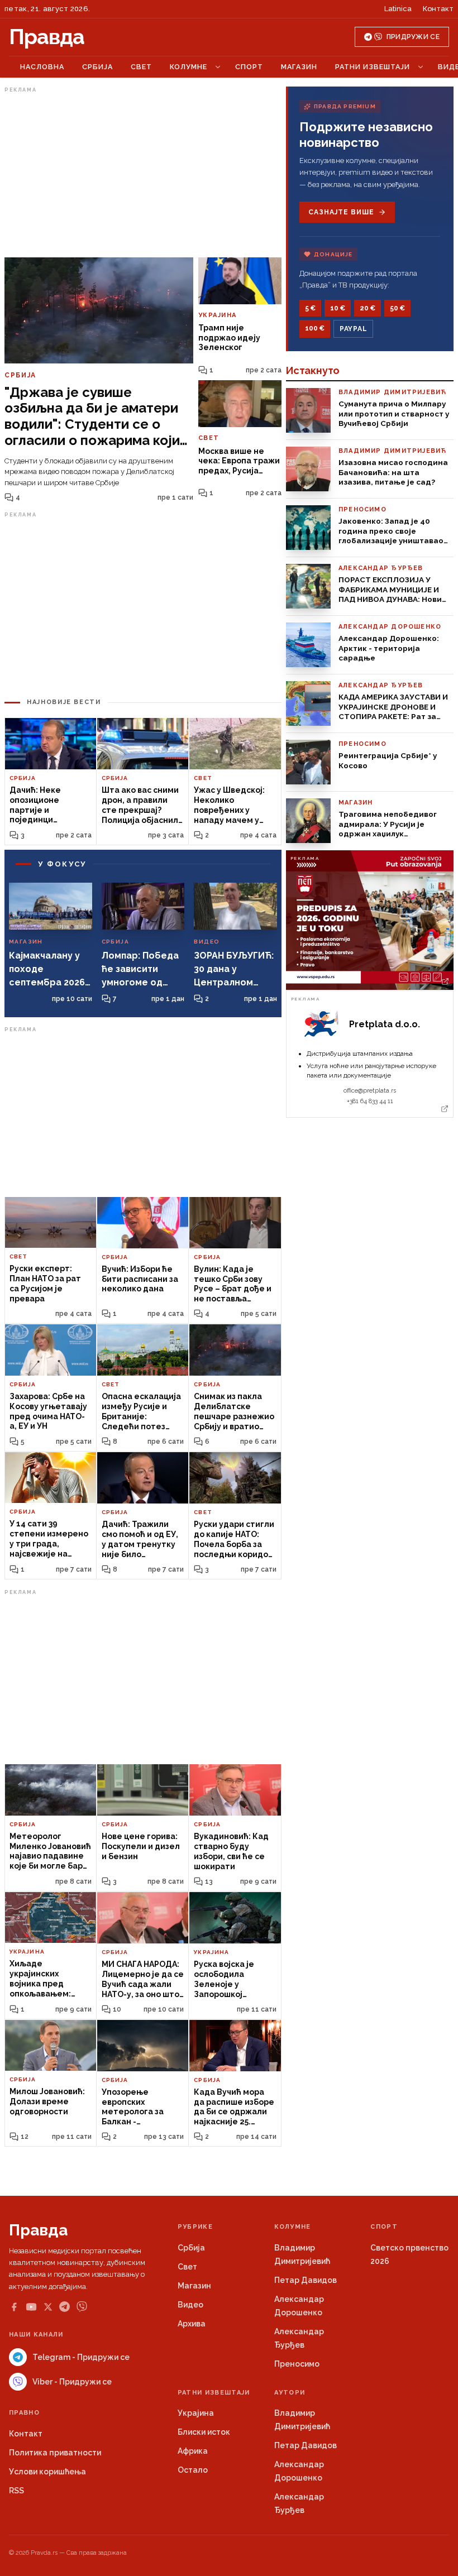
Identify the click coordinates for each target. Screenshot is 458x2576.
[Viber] (82, 2307)
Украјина (196, 2413)
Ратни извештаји (373, 67)
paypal (353, 329)
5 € (310, 308)
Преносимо (297, 2364)
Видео (190, 2305)
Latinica (398, 9)
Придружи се (413, 37)
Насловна (42, 67)
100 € (315, 328)
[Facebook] (14, 2307)
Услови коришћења (47, 2472)
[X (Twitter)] (48, 2307)
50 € (397, 308)
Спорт (249, 67)
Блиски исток (204, 2432)
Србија (97, 67)
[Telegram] (65, 2307)
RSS (16, 2491)
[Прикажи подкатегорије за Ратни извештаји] (421, 67)
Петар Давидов (306, 2280)
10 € (338, 308)
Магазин (299, 67)
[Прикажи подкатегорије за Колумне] (218, 67)
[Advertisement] (143, 175)
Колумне (189, 67)
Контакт (438, 9)
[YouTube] (31, 2307)
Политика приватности (55, 2453)
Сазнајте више (341, 212)
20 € (368, 308)
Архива (192, 2324)
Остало (193, 2470)
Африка (193, 2451)
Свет (141, 67)
